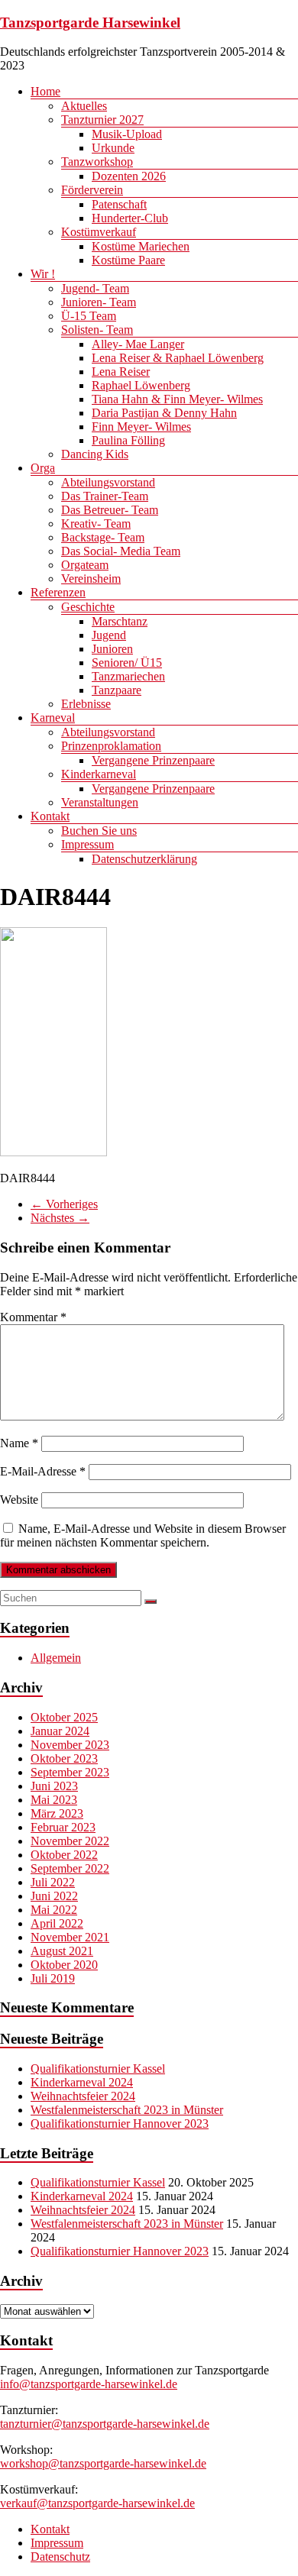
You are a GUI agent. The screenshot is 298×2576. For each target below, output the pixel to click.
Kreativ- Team (96, 524)
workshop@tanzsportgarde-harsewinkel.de (103, 2463)
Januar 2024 (60, 1731)
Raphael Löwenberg (141, 385)
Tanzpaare (117, 690)
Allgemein (56, 1658)
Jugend (109, 635)
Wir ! (43, 274)
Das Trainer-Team (105, 496)
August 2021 (62, 1951)
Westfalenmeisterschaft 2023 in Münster (127, 2110)
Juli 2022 (53, 1882)
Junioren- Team (99, 302)
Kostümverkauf (99, 232)
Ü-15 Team (89, 316)
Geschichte (88, 607)
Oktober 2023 (64, 1758)
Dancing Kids (95, 454)
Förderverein (92, 190)
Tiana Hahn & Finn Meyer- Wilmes (177, 399)
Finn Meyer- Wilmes (141, 427)
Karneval (53, 718)
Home (45, 91)
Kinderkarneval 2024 (82, 2082)
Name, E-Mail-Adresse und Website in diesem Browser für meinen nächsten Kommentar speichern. (143, 1535)
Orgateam (85, 565)
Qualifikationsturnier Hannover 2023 (120, 2124)
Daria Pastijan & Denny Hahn (164, 413)
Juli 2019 (53, 1978)
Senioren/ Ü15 (127, 663)
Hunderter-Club (130, 218)
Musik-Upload (127, 134)
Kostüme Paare (128, 260)
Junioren (112, 649)
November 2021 (70, 1937)
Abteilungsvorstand (108, 482)
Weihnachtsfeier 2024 (83, 2096)
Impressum (87, 844)
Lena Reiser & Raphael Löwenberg (178, 358)
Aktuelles (84, 106)
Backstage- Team (103, 537)
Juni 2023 (54, 1786)
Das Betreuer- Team (110, 510)
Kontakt (50, 816)
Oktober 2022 (64, 1855)
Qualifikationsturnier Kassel (98, 2069)
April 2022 (57, 1923)
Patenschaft (119, 204)
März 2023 (57, 1813)
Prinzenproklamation (111, 746)
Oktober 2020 (64, 1965)
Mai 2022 (54, 1910)
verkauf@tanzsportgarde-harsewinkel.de (97, 2503)
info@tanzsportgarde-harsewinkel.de (89, 2384)
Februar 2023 (63, 1827)
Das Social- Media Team (121, 551)
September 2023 (70, 1772)
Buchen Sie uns (99, 831)
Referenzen (58, 592)
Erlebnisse (86, 704)
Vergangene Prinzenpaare (153, 760)
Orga (43, 468)
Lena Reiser (121, 372)
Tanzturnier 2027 (102, 120)
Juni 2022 (54, 1896)
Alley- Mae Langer (138, 344)
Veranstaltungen (100, 802)
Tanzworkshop (97, 162)
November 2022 (70, 1841)
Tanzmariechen (128, 676)
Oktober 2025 (64, 1717)
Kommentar (33, 1317)
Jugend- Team (95, 288)
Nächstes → (60, 1218)
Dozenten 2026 (129, 176)
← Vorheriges (64, 1204)
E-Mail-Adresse (43, 1471)
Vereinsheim (91, 579)
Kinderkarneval (99, 774)
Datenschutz (60, 2557)
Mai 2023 (54, 1800)
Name (19, 1443)
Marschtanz (120, 621)
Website (19, 1500)
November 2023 (70, 1745)
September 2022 (70, 1868)
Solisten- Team (97, 330)
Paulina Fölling (128, 440)
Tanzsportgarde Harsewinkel (90, 23)
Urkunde (113, 148)
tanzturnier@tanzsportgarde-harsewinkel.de (105, 2424)
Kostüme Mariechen (141, 246)
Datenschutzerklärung (144, 859)
